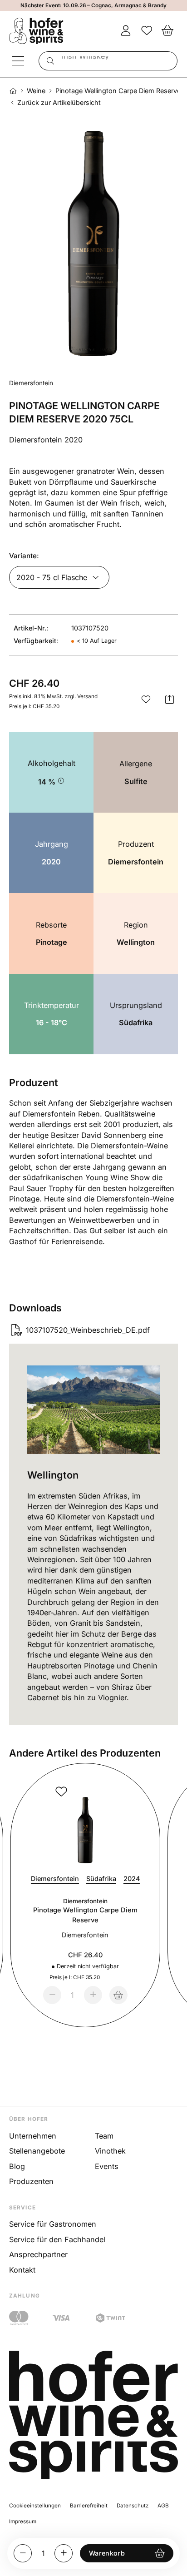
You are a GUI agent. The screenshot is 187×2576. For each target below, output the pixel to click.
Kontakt (22, 2270)
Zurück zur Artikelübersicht (59, 103)
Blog (17, 2166)
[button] (146, 700)
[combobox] (108, 61)
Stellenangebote (37, 2151)
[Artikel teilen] (170, 700)
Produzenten (31, 2181)
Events (107, 2166)
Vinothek (110, 2151)
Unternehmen (33, 2136)
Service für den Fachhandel (57, 2239)
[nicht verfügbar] (118, 1995)
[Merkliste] (147, 31)
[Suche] (49, 61)
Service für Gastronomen (53, 2224)
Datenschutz (133, 2506)
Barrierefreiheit (89, 2506)
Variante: (24, 556)
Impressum (23, 2521)
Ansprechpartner (38, 2254)
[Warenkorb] (167, 31)
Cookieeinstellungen (35, 2506)
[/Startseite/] (13, 91)
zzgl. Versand (81, 696)
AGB (163, 2506)
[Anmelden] (126, 31)
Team (104, 2136)
